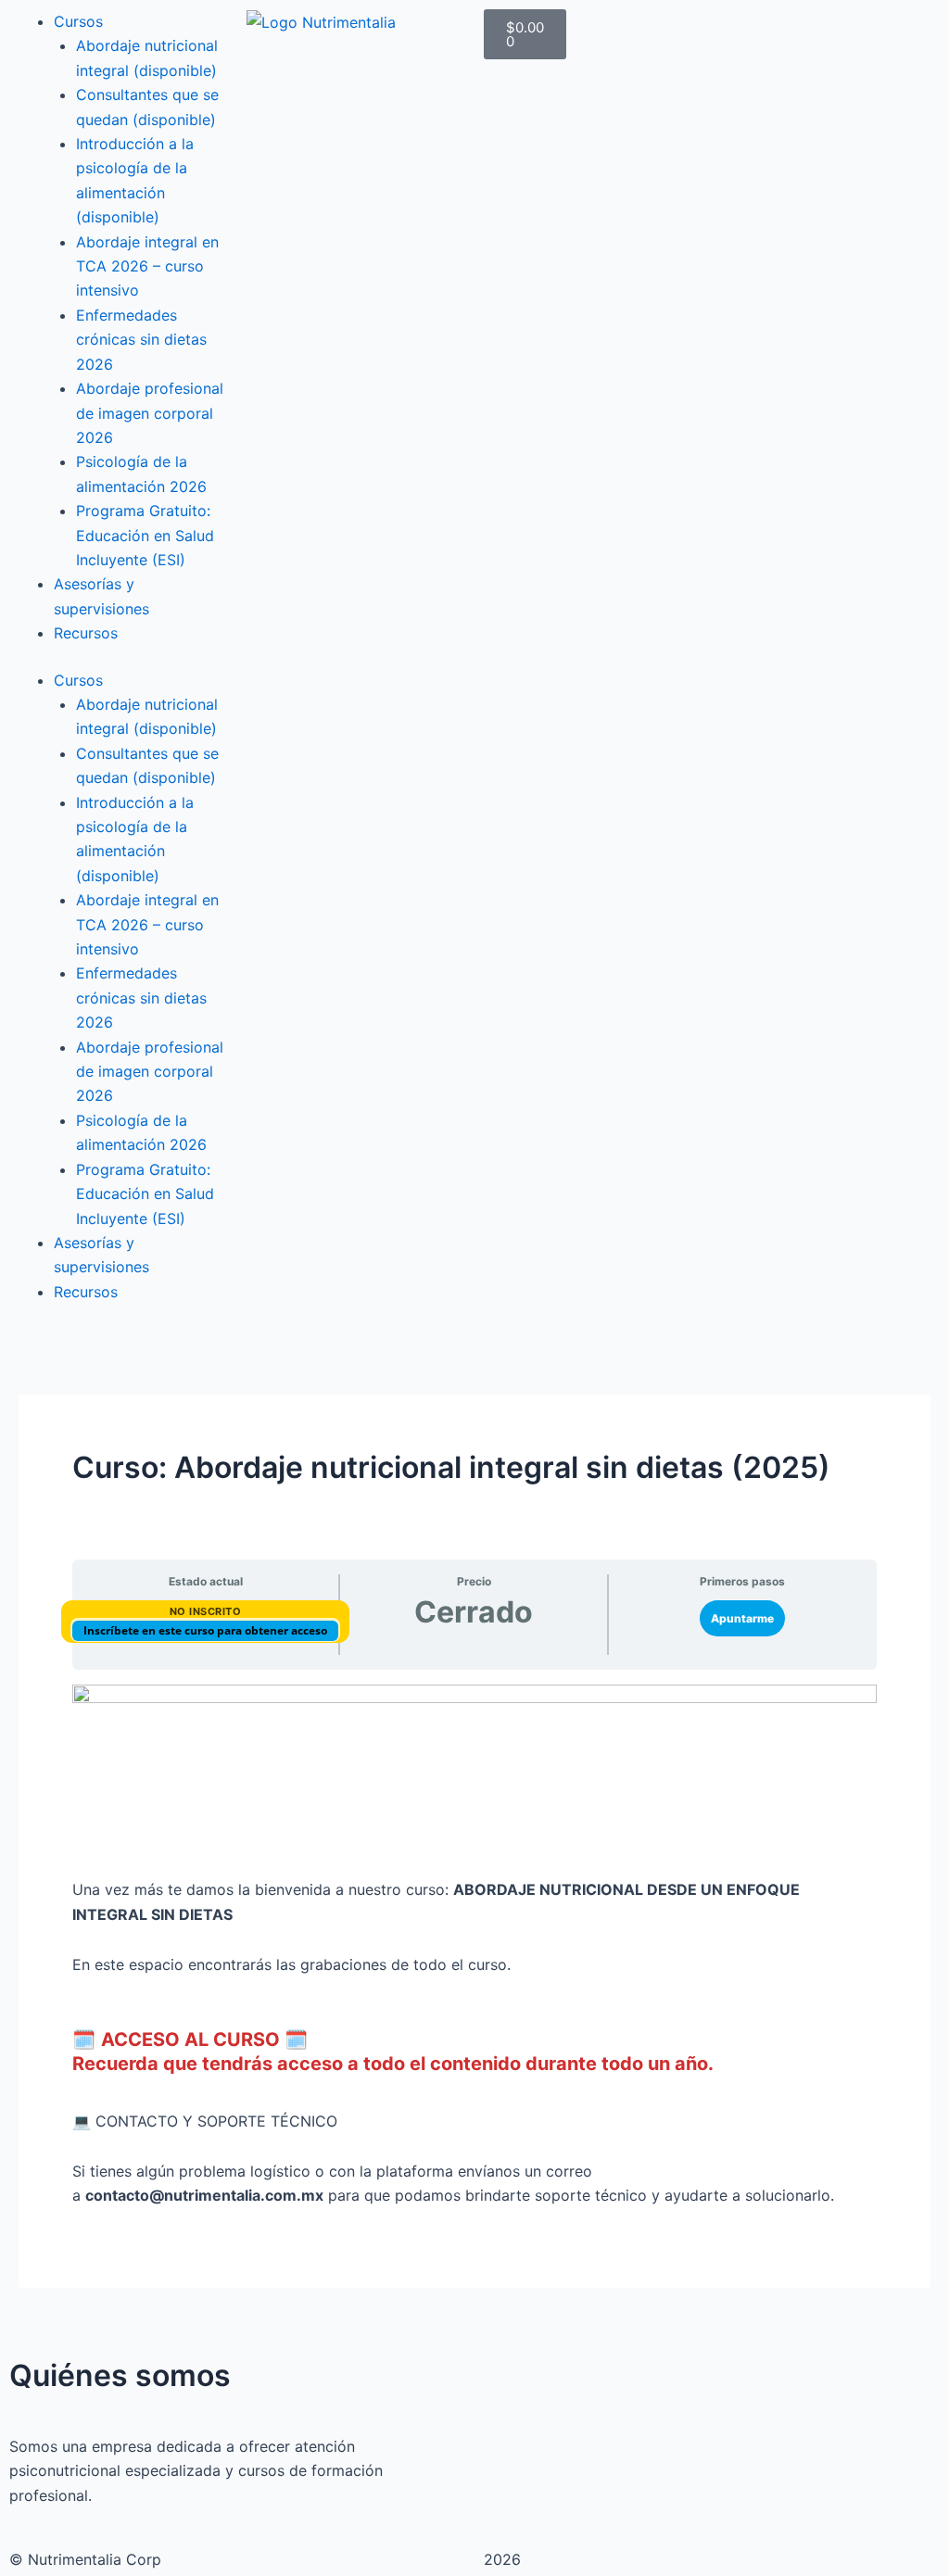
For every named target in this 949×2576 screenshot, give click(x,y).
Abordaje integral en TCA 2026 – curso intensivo (147, 266)
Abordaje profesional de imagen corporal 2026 (150, 413)
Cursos (78, 21)
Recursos (86, 633)
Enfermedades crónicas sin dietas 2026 (141, 340)
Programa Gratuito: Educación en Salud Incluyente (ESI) (145, 535)
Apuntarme (742, 1618)
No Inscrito (206, 1611)
